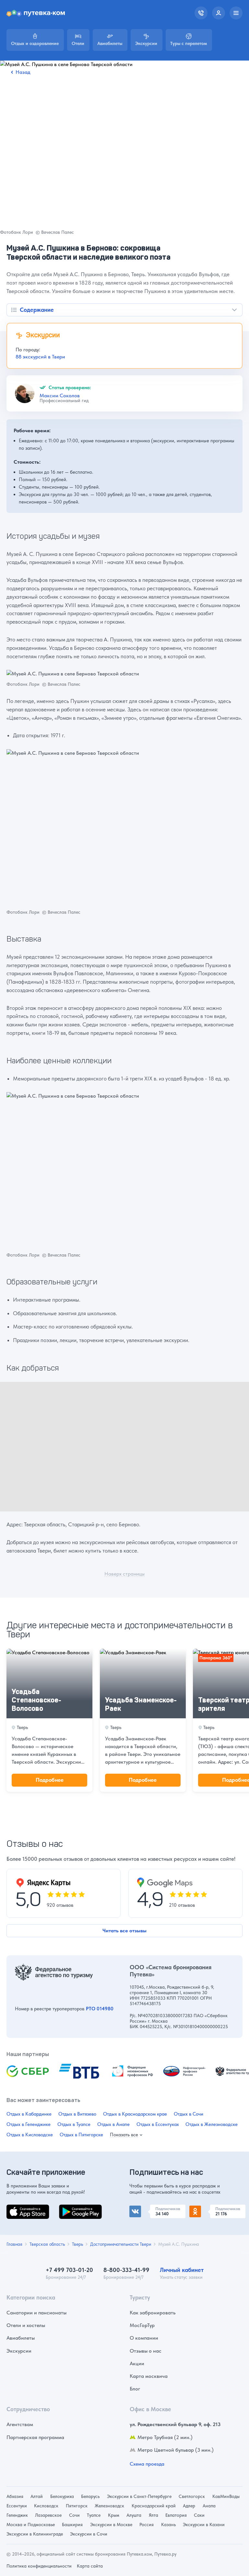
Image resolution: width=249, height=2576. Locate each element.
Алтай (37, 2496)
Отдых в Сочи (189, 2114)
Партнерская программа (35, 2437)
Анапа (209, 2506)
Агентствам (20, 2424)
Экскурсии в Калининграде (35, 2534)
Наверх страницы (124, 1574)
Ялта (154, 2515)
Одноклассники (208, 2208)
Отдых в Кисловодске (30, 2135)
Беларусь (90, 2496)
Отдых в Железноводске (212, 2124)
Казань (168, 2525)
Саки (199, 2515)
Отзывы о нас (146, 2351)
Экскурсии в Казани (204, 2525)
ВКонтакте (142, 2208)
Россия (147, 2525)
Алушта (134, 2515)
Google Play (73, 2208)
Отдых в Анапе (113, 2124)
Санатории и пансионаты (36, 2313)
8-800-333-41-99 (126, 2270)
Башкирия (72, 2525)
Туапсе (94, 2515)
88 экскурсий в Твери (40, 357)
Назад (23, 72)
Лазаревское (48, 2515)
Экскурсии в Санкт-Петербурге (139, 2496)
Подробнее (50, 1780)
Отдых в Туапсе (74, 2124)
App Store (18, 2208)
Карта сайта (90, 2566)
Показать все (124, 2135)
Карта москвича (149, 2376)
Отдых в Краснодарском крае (135, 2114)
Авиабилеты (21, 2338)
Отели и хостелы (26, 2325)
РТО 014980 (100, 2009)
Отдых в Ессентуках (158, 2124)
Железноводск (109, 2506)
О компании (144, 2338)
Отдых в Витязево (77, 2114)
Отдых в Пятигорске (81, 2135)
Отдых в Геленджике (29, 2124)
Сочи (74, 2515)
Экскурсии (19, 2351)
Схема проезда (147, 2464)
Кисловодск (46, 2506)
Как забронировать (153, 2313)
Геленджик (17, 2515)
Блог (135, 2389)
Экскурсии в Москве (111, 2525)
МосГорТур (142, 2325)
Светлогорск (192, 2496)
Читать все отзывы (124, 1931)
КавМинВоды (226, 2496)
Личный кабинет (182, 2270)
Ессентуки (17, 2506)
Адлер (189, 2506)
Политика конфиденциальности (39, 2566)
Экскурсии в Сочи (89, 2534)
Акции (137, 2363)
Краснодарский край (154, 2506)
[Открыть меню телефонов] (201, 13)
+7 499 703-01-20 (69, 2270)
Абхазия (15, 2496)
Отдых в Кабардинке (29, 2114)
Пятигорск (77, 2506)
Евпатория (176, 2515)
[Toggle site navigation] (236, 13)
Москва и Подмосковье (31, 2525)
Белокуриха (62, 2496)
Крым (114, 2515)
